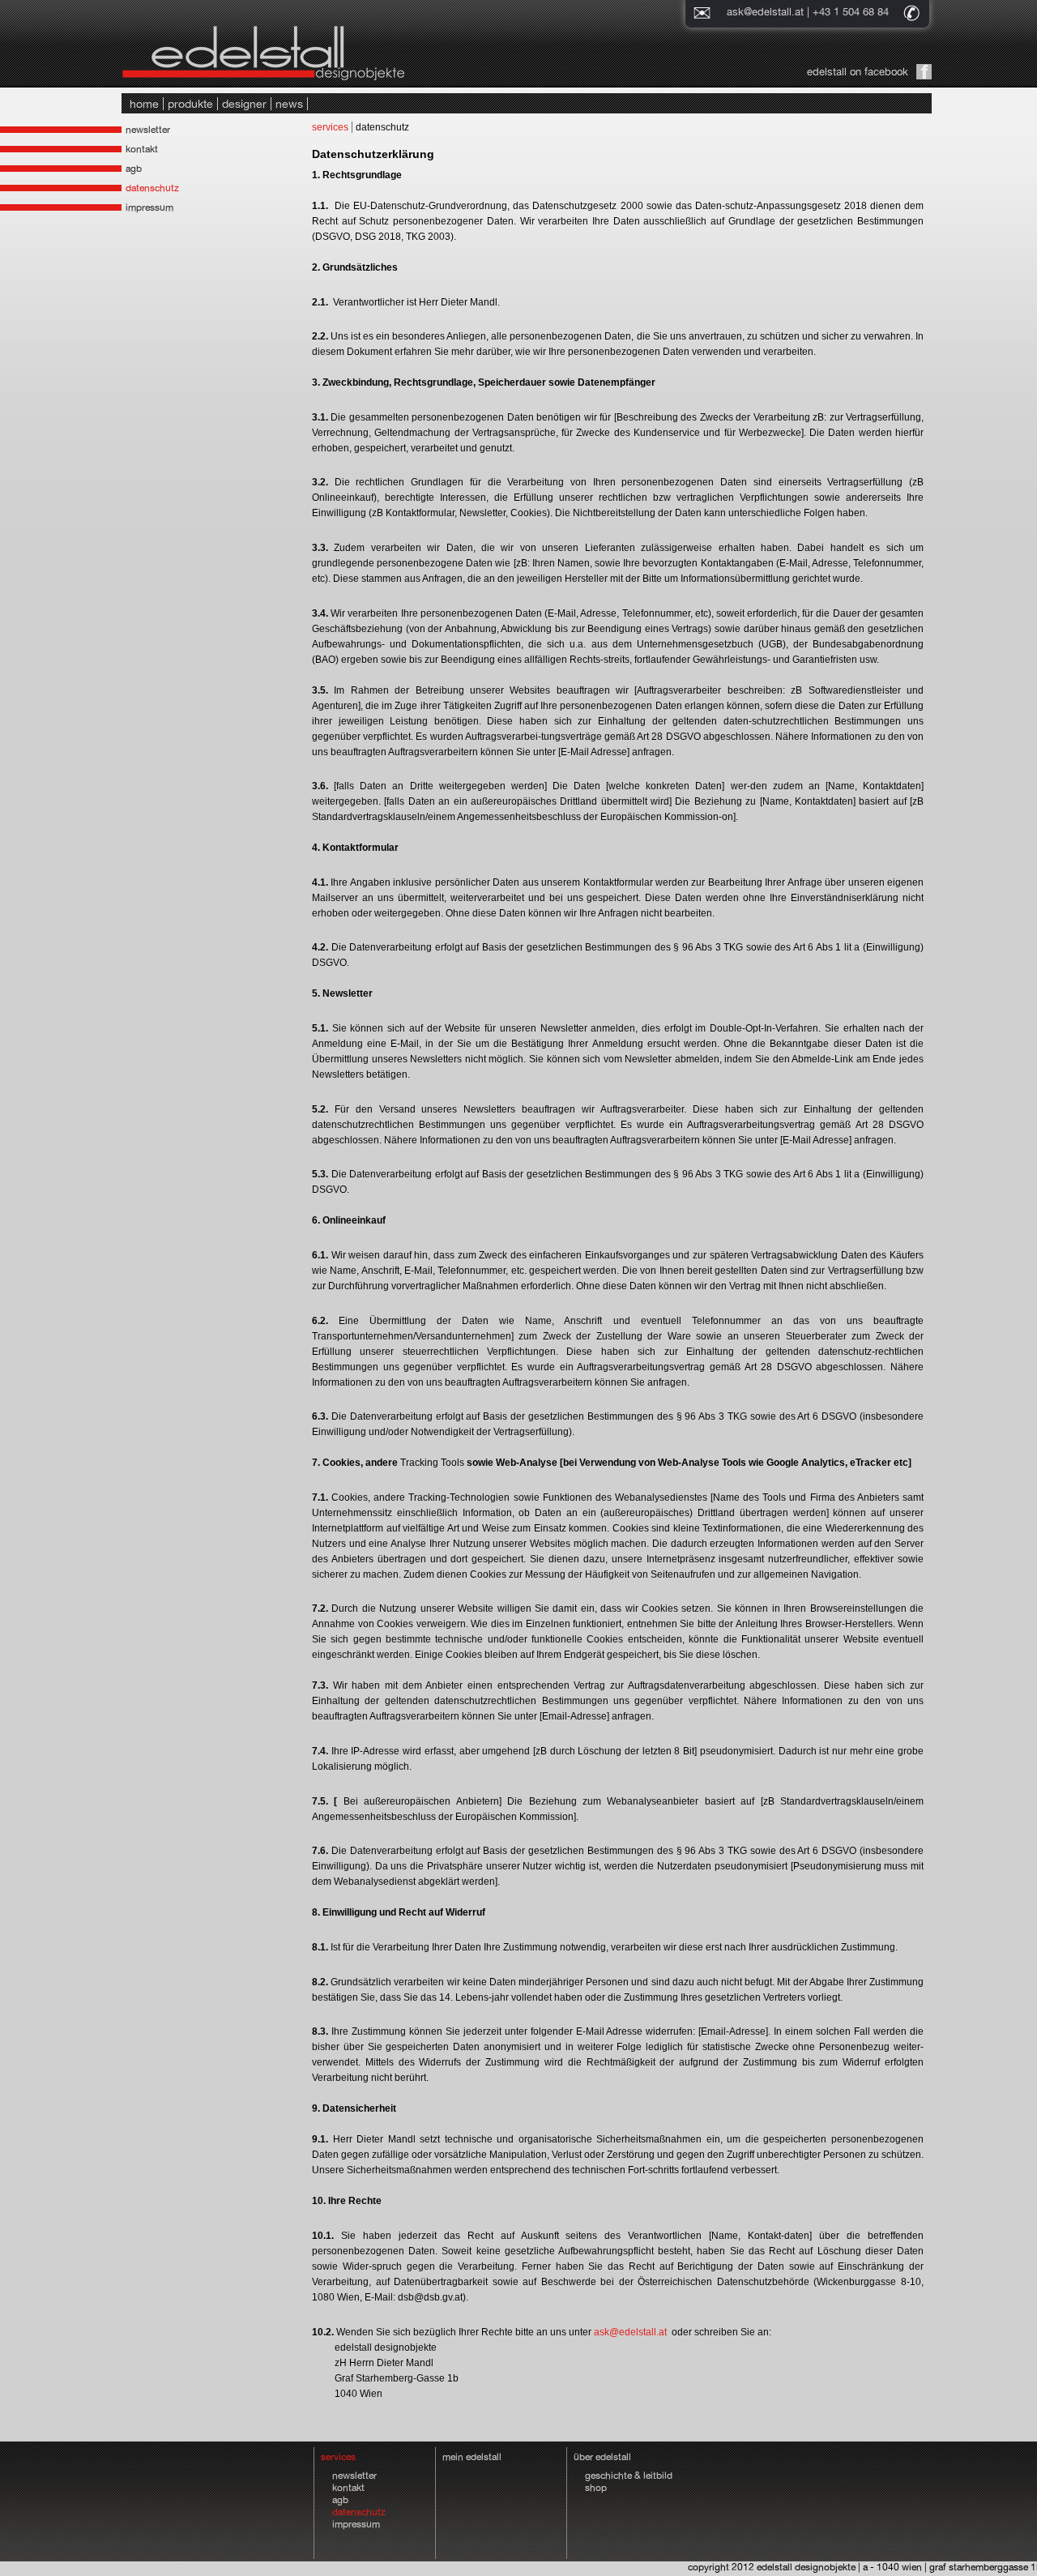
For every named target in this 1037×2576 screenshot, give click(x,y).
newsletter (148, 130)
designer (244, 104)
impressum (149, 207)
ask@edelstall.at (765, 12)
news (289, 104)
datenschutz (152, 188)
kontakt (142, 149)
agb (134, 169)
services (330, 127)
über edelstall (602, 2457)
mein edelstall (472, 2457)
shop (596, 2488)
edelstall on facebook (858, 72)
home (144, 104)
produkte (190, 104)
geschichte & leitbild (629, 2476)
